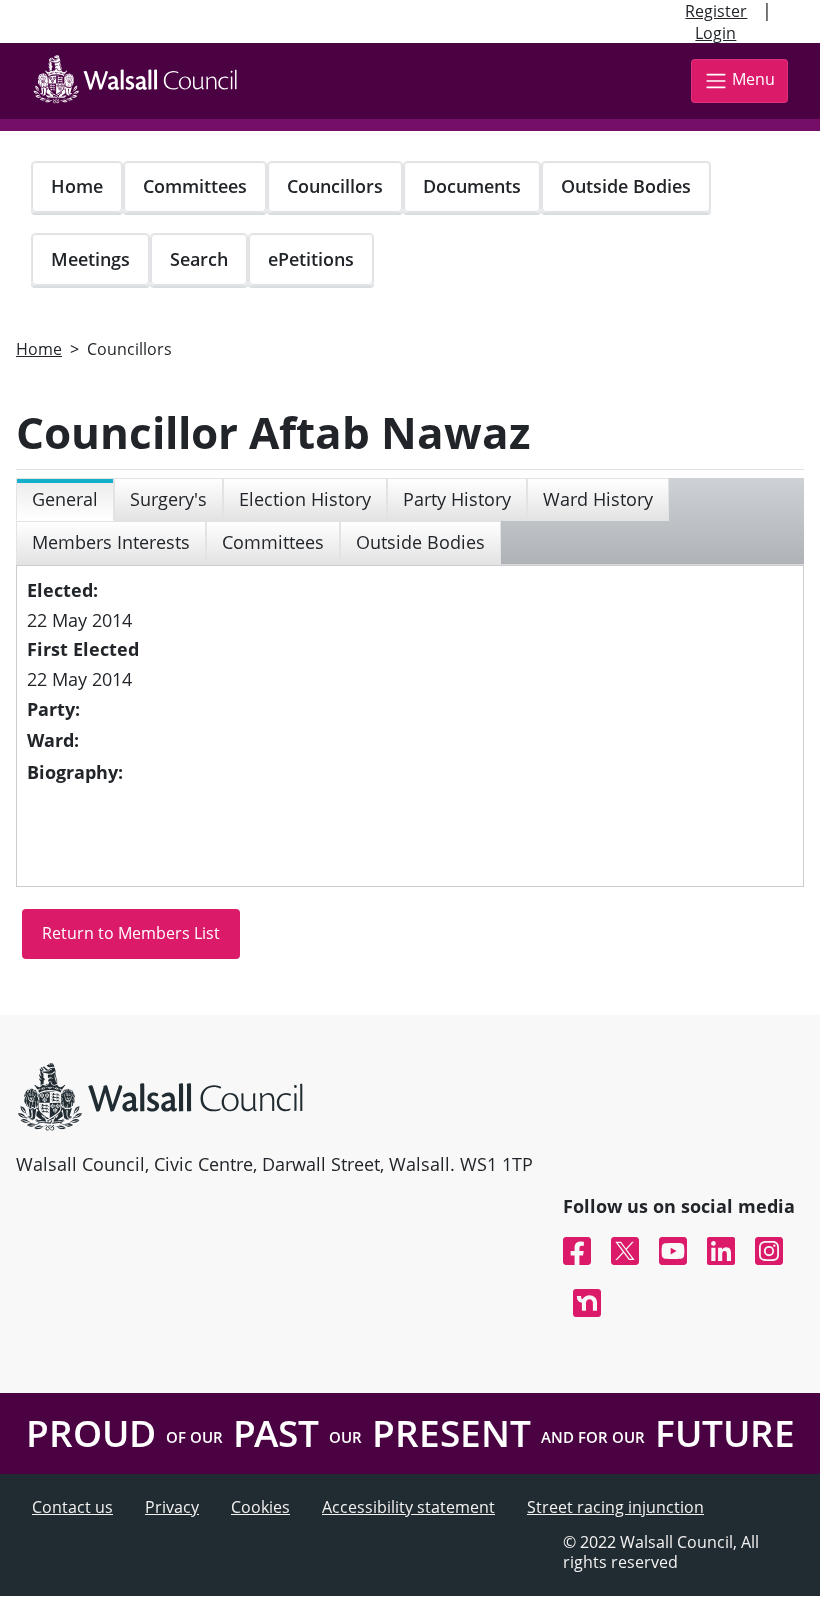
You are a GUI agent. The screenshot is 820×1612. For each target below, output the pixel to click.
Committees (195, 186)
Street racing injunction (615, 1507)
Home (77, 186)
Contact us (72, 1507)
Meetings (90, 259)
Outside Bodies (626, 186)
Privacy (172, 1507)
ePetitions (311, 259)
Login (715, 33)
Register (716, 11)
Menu (753, 79)
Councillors (335, 186)
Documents (472, 186)
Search (199, 259)
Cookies (260, 1507)
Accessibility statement (408, 1507)
